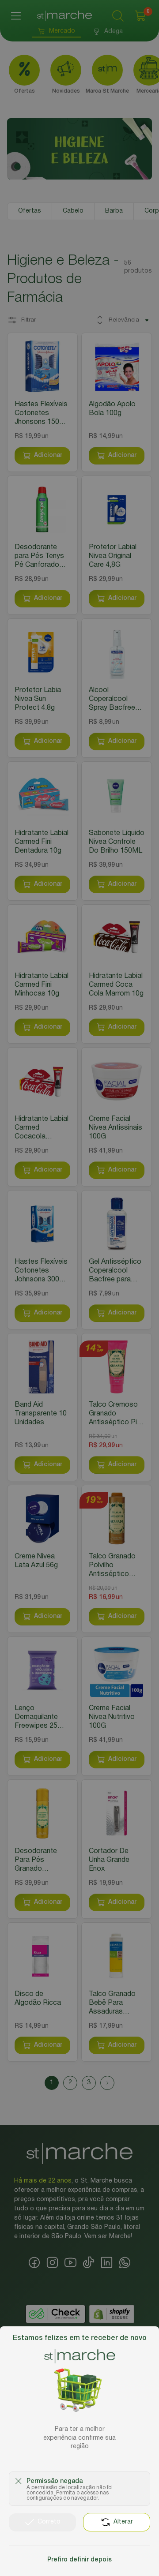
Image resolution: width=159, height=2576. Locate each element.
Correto (49, 2522)
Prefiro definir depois (79, 2560)
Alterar (123, 2522)
